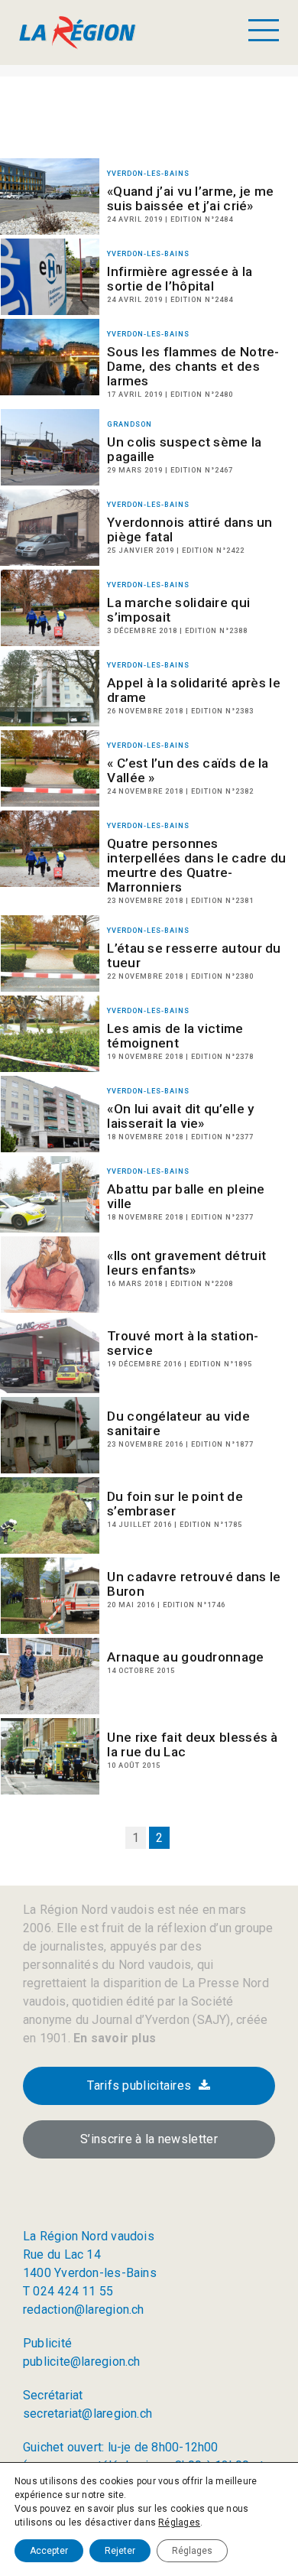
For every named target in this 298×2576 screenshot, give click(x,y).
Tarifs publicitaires (139, 2085)
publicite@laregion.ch (82, 2362)
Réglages (179, 2522)
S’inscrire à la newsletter (149, 2139)
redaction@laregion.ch (84, 2310)
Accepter (49, 2551)
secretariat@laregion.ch (87, 2414)
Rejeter (120, 2551)
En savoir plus (113, 2038)
